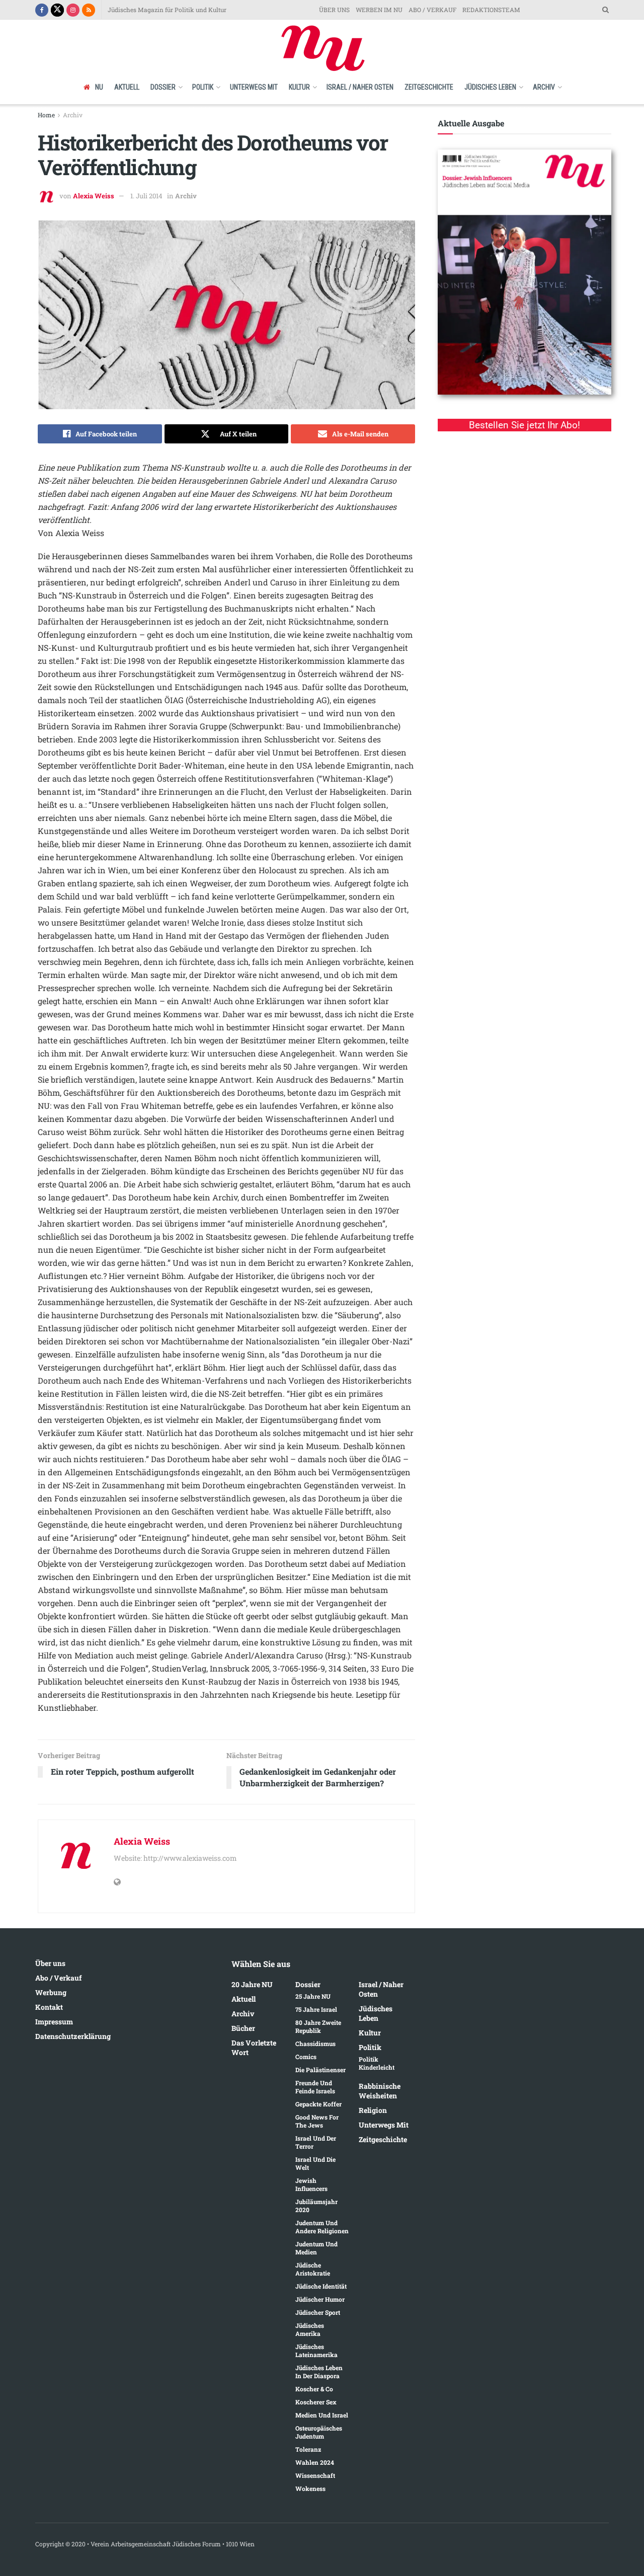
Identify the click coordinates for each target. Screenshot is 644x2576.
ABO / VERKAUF (432, 10)
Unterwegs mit (254, 87)
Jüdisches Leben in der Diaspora (319, 2372)
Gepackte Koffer (318, 2104)
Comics (306, 2057)
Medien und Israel (322, 2415)
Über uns (50, 1963)
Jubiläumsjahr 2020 (316, 2206)
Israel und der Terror (316, 2142)
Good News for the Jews (317, 2121)
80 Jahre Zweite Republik (318, 2026)
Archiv (544, 87)
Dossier (163, 87)
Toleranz (308, 2449)
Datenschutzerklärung (73, 2036)
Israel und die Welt (315, 2163)
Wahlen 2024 (315, 2462)
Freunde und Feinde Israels (315, 2087)
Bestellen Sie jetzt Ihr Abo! (525, 425)
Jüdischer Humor (320, 2299)
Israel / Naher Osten (360, 87)
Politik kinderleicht (377, 2063)
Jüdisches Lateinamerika (316, 2351)
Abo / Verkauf (58, 1978)
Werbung (51, 1992)
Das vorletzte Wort (254, 2048)
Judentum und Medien (316, 2248)
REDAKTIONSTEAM (491, 10)
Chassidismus (315, 2043)
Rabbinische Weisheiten (380, 2091)
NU (99, 87)
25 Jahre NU (313, 1996)
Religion (373, 2110)
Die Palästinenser (320, 2070)
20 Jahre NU (252, 1984)
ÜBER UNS (334, 10)
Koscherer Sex (316, 2402)
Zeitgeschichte (429, 87)
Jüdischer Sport (318, 2312)
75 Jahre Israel (316, 2009)
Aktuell (127, 87)
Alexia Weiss (94, 196)
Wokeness (310, 2488)
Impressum (54, 2022)
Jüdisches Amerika (310, 2329)
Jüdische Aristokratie (313, 2269)
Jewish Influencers (311, 2184)
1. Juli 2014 (146, 196)
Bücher (243, 2028)
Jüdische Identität (321, 2286)
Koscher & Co (314, 2389)
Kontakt (49, 2007)
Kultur (299, 87)
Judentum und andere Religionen (322, 2227)
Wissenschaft (315, 2475)
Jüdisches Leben (490, 87)
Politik (203, 87)
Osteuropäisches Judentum (319, 2432)
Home (46, 115)
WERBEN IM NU (379, 10)
